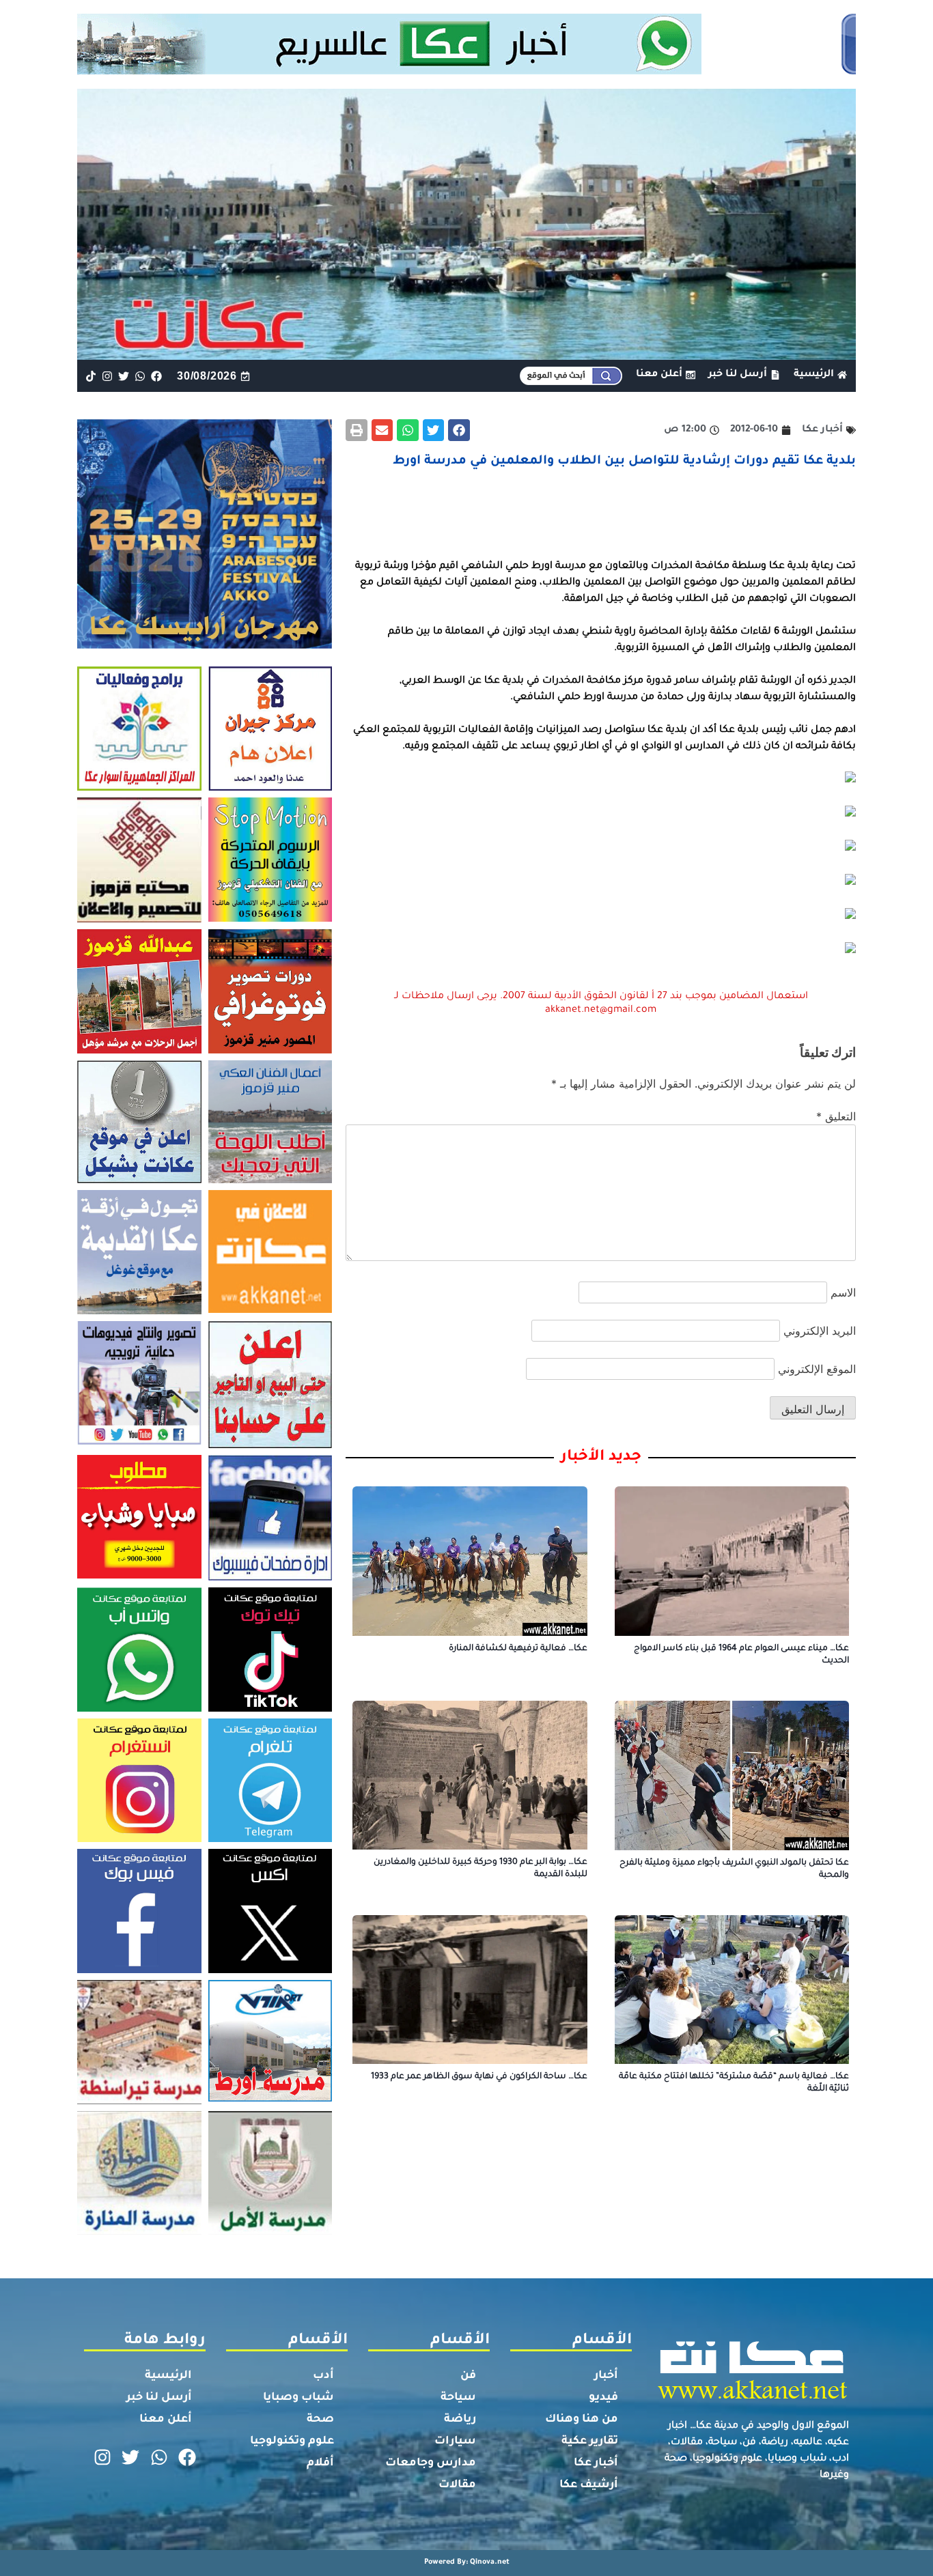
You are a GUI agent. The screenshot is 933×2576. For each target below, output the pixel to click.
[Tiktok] (90, 376)
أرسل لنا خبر (159, 2398)
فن (468, 2376)
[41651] (467, 70)
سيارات (455, 2441)
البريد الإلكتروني (820, 1331)
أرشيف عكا (589, 2485)
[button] (459, 430)
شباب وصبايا (298, 2398)
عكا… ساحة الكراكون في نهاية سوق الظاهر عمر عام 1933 (479, 2077)
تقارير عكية (590, 2441)
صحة (320, 2420)
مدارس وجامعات (431, 2463)
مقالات (457, 2485)
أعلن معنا (166, 2420)
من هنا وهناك (582, 2420)
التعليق (836, 1116)
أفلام (320, 2463)
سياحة (458, 2398)
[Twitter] (123, 376)
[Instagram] (107, 376)
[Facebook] (157, 376)
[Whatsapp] (140, 376)
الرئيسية (168, 2376)
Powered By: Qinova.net (467, 2562)
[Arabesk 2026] (205, 645)
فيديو (603, 2398)
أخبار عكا (596, 2463)
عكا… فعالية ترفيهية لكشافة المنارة (518, 1649)
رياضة (460, 2420)
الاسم (843, 1292)
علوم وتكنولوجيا (292, 2441)
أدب (323, 2376)
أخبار (606, 2376)
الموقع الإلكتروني (817, 1369)
